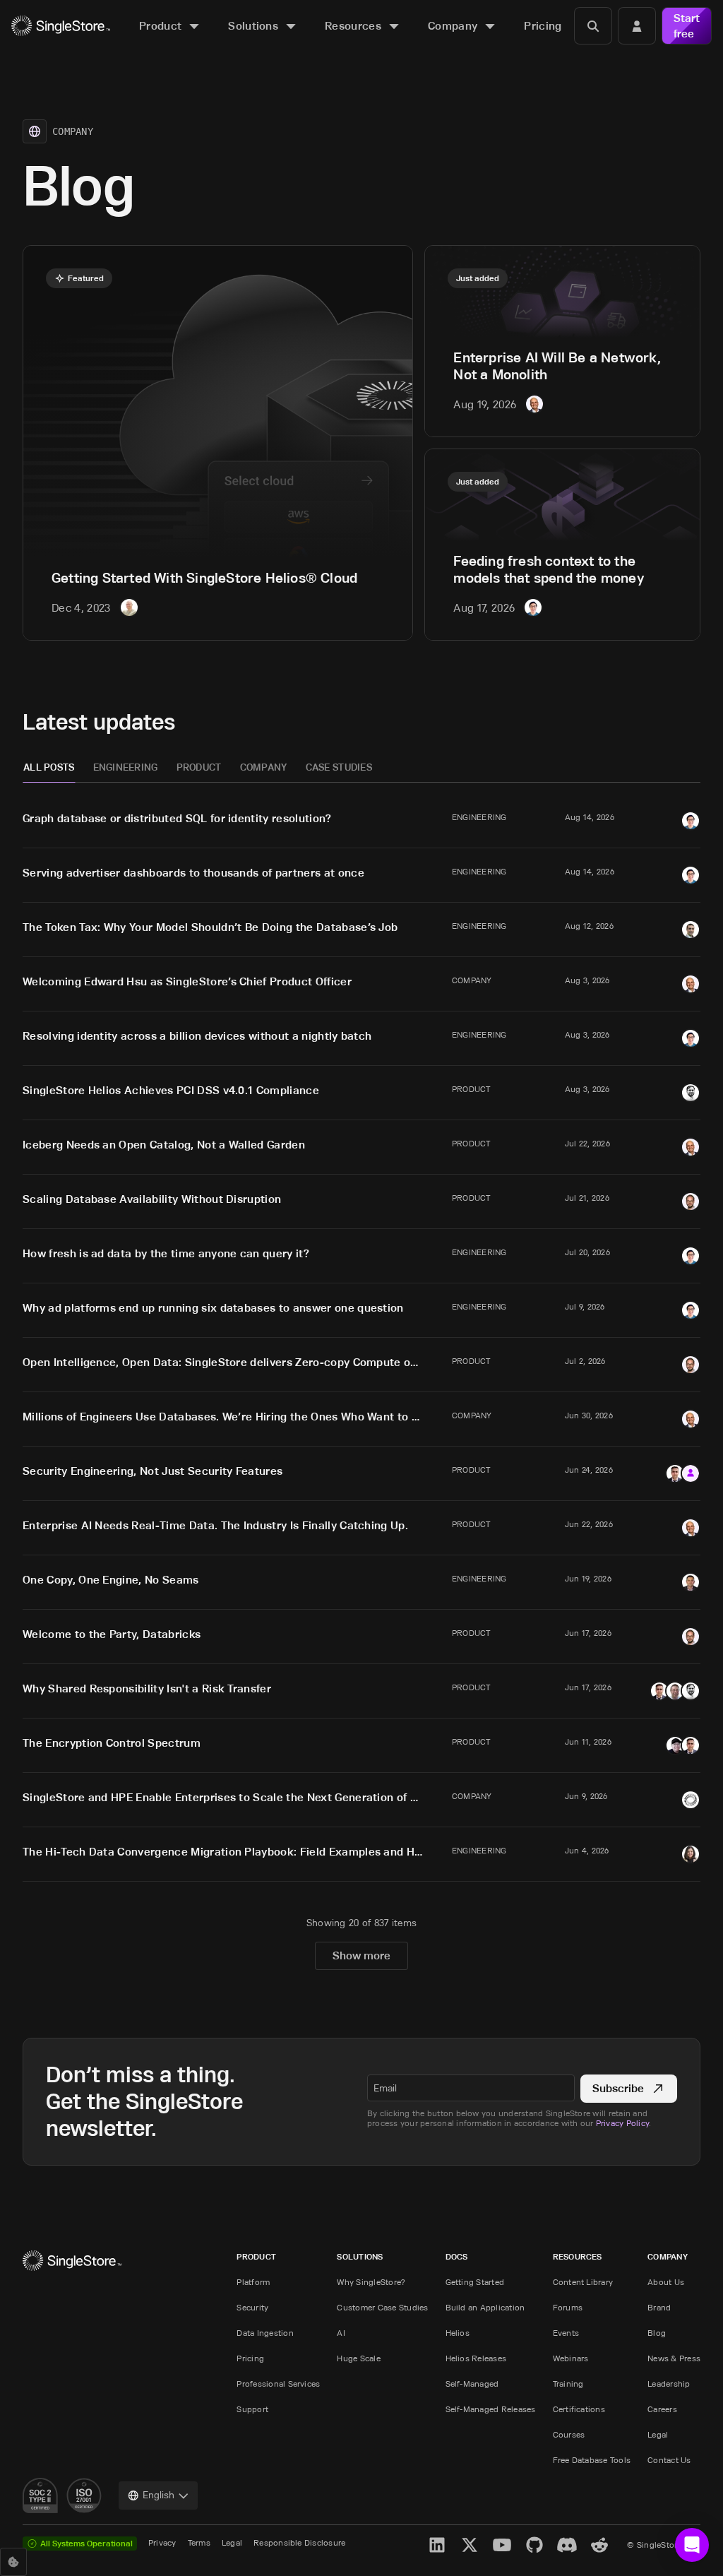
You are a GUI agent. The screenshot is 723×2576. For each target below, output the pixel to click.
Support (252, 2409)
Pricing (250, 2358)
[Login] (637, 26)
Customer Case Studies (382, 2307)
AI (341, 2333)
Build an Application (485, 2307)
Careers (662, 2409)
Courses (569, 2434)
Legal (658, 2434)
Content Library (583, 2282)
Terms (199, 2542)
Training (568, 2384)
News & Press (674, 2358)
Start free (687, 26)
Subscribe (618, 2088)
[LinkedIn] (437, 2545)
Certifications (579, 2409)
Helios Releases (476, 2358)
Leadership (669, 2384)
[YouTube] (502, 2545)
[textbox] (471, 2088)
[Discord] (567, 2545)
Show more (361, 1955)
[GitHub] (534, 2545)
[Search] (593, 26)
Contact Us (669, 2460)
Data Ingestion (265, 2333)
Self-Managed (472, 2384)
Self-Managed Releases (491, 2409)
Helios (458, 2333)
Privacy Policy (622, 2123)
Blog (657, 2333)
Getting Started (475, 2282)
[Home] (61, 26)
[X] (470, 2545)
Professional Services (278, 2384)
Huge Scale (358, 2358)
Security (252, 2307)
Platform (253, 2282)
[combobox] (158, 2495)
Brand (659, 2307)
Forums (568, 2307)
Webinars (571, 2358)
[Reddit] (599, 2545)
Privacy (162, 2542)
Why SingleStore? (371, 2282)
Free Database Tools (592, 2460)
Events (566, 2333)
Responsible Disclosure (299, 2542)
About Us (666, 2282)
